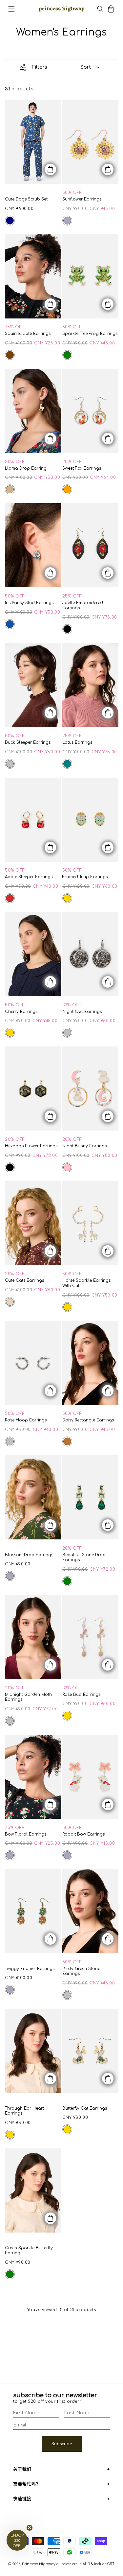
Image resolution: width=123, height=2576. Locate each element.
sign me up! (61, 1301)
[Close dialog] (112, 1202)
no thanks (61, 1313)
